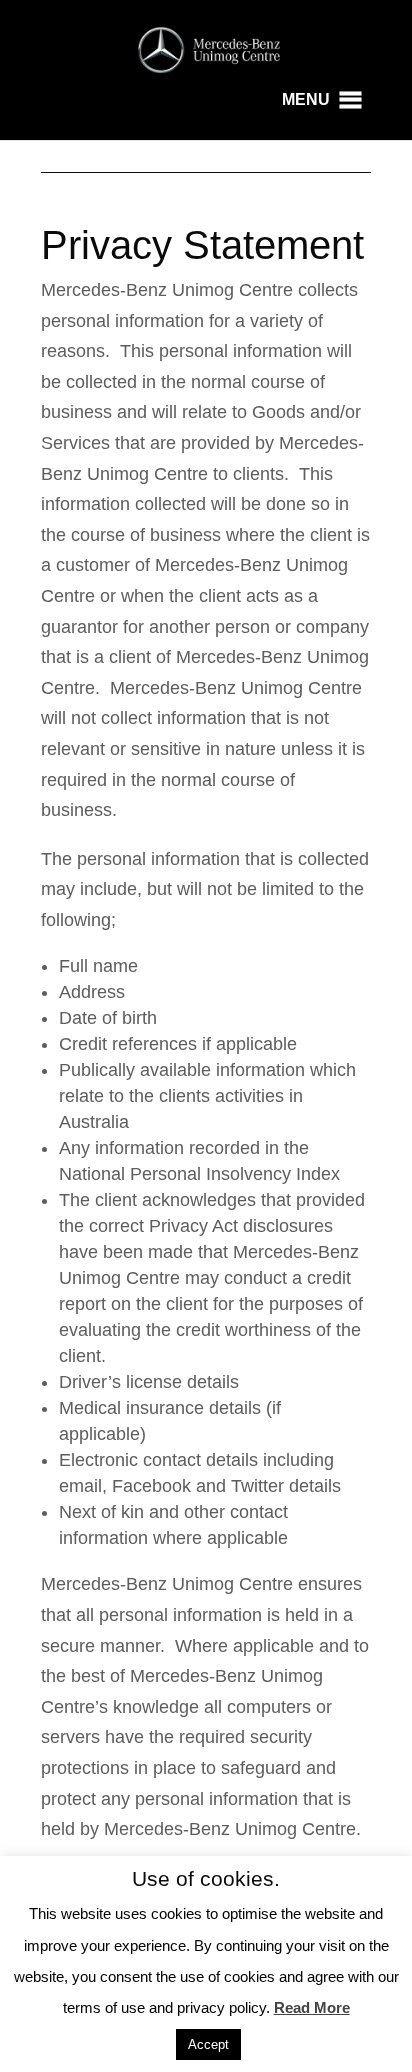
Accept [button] (208, 2044)
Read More (312, 2007)
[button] (306, 100)
